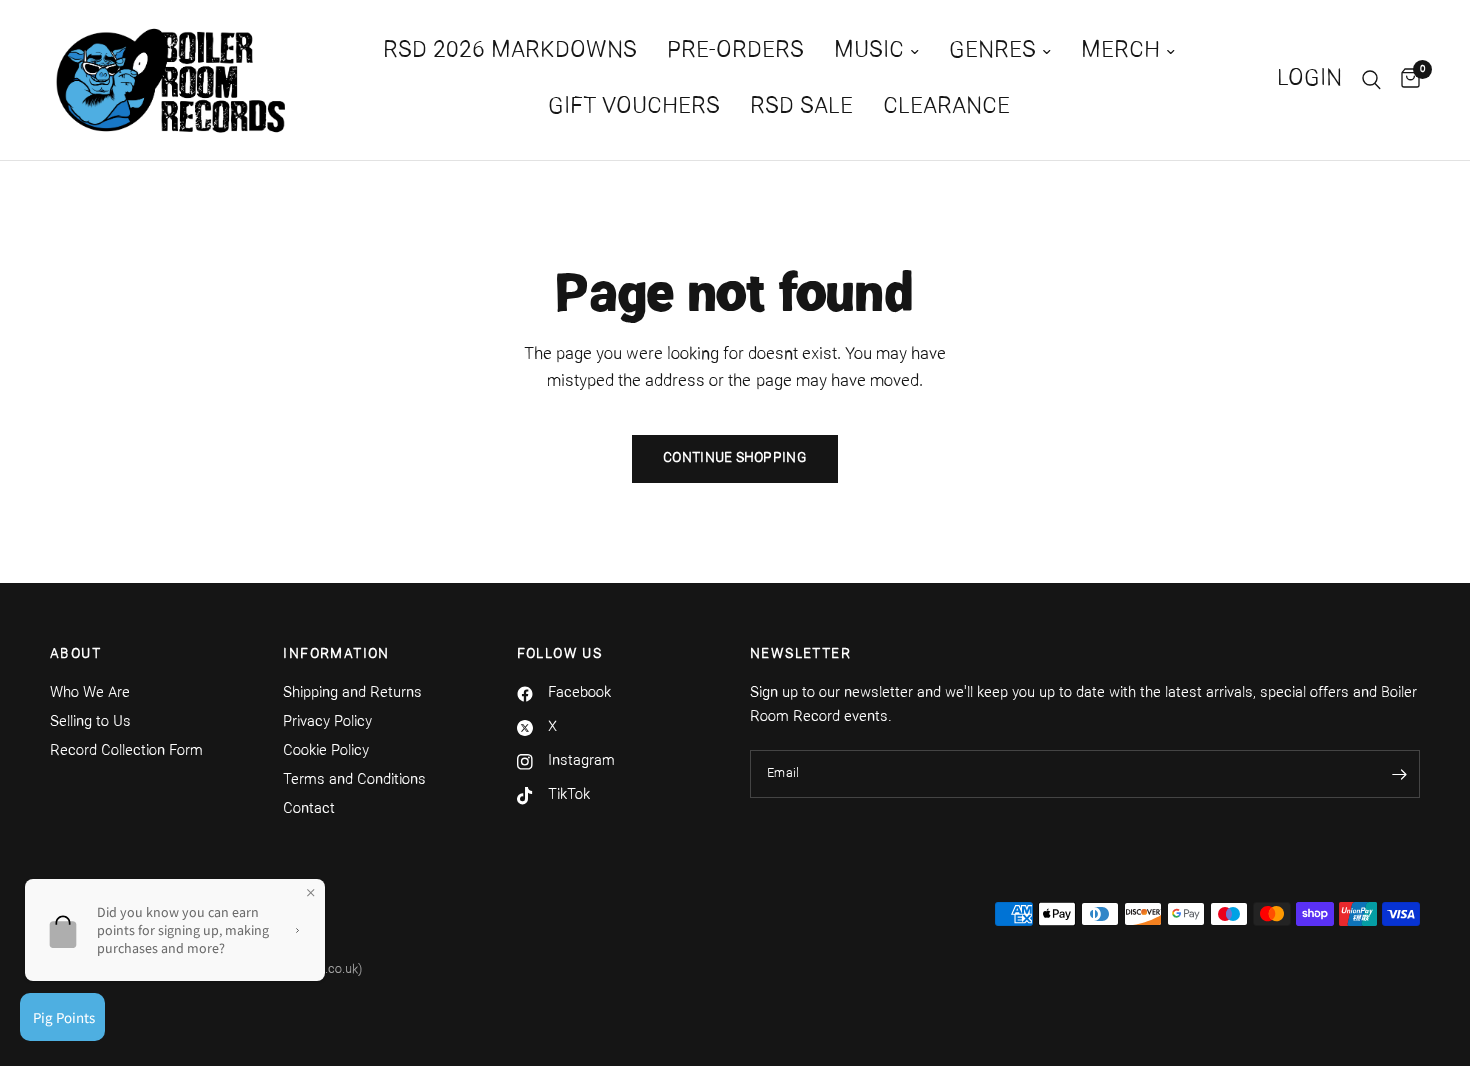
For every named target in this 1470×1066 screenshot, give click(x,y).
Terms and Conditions (354, 780)
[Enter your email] (1400, 774)
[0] (1405, 80)
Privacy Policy (327, 722)
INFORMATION (336, 655)
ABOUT (75, 655)
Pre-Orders (735, 51)
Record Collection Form (126, 751)
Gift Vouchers (634, 107)
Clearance (946, 107)
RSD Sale (801, 107)
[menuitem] (510, 52)
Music (869, 51)
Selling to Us (90, 722)
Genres (992, 51)
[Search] (1371, 80)
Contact (309, 809)
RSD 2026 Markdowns (510, 51)
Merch (1120, 51)
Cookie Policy (326, 751)
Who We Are (90, 693)
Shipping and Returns (352, 693)
